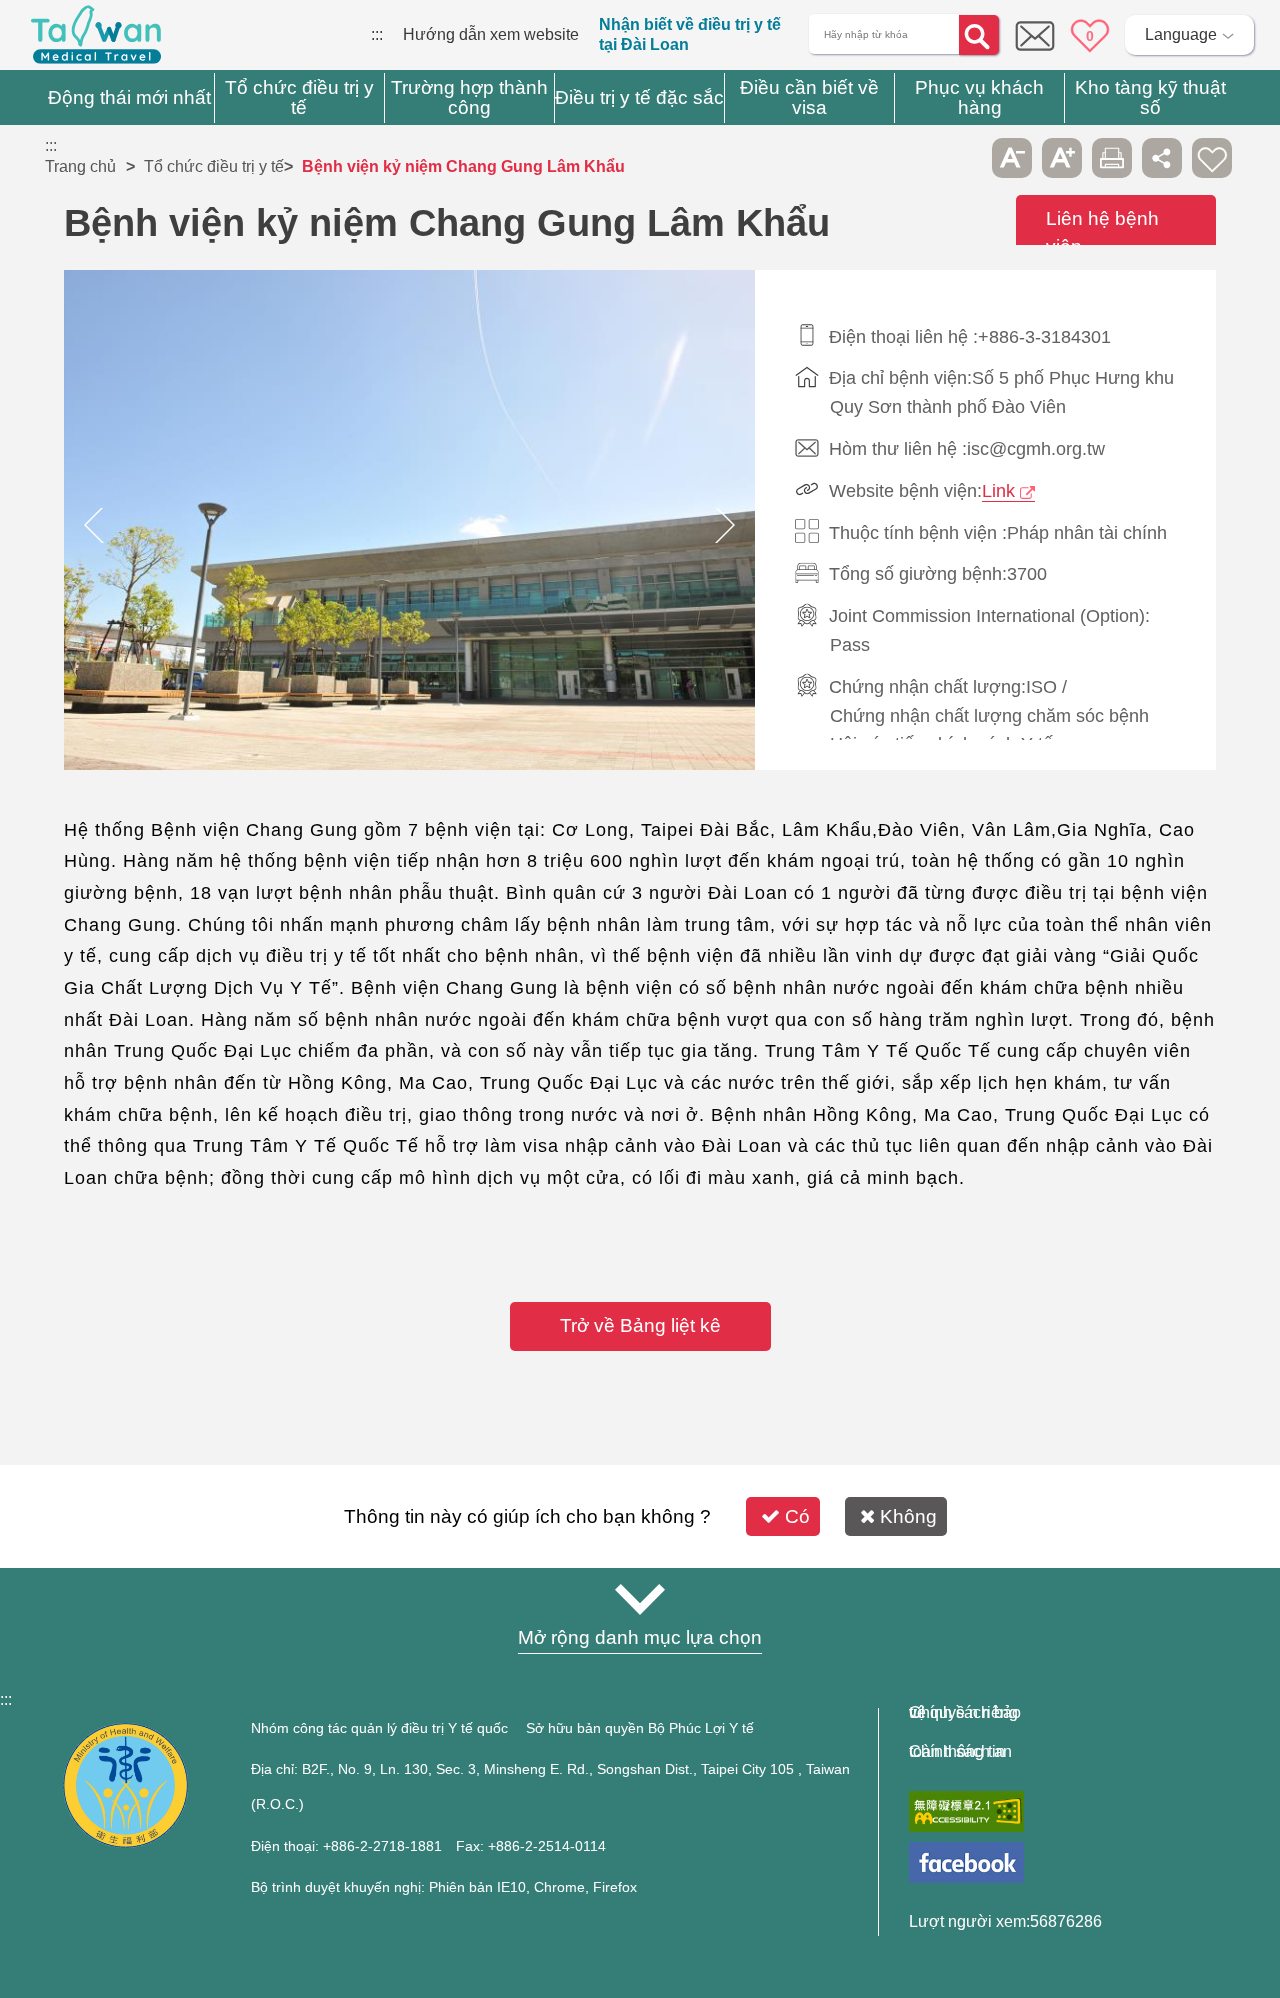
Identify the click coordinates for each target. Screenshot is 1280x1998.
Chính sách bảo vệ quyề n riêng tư (965, 1713)
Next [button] (725, 524)
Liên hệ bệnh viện (1102, 233)
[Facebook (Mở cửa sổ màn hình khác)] (966, 1862)
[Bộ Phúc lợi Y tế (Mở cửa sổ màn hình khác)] (125, 1842)
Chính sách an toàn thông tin (960, 1752)
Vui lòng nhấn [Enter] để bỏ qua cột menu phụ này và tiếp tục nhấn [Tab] (962, 158)
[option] (410, 525)
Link (998, 491)
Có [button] (797, 1516)
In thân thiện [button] (1112, 158)
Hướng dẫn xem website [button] (640, 1599)
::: (377, 34)
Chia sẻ (1162, 158)
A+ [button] (1062, 158)
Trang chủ (80, 166)
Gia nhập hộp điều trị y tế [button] (1212, 158)
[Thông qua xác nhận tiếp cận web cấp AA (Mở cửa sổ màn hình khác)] (966, 1811)
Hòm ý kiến (1035, 36)
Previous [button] (94, 524)
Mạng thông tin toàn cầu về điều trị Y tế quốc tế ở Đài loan (96, 40)
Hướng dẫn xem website (491, 34)
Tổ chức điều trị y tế (214, 166)
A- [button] (1012, 158)
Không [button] (908, 1516)
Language (1181, 34)
